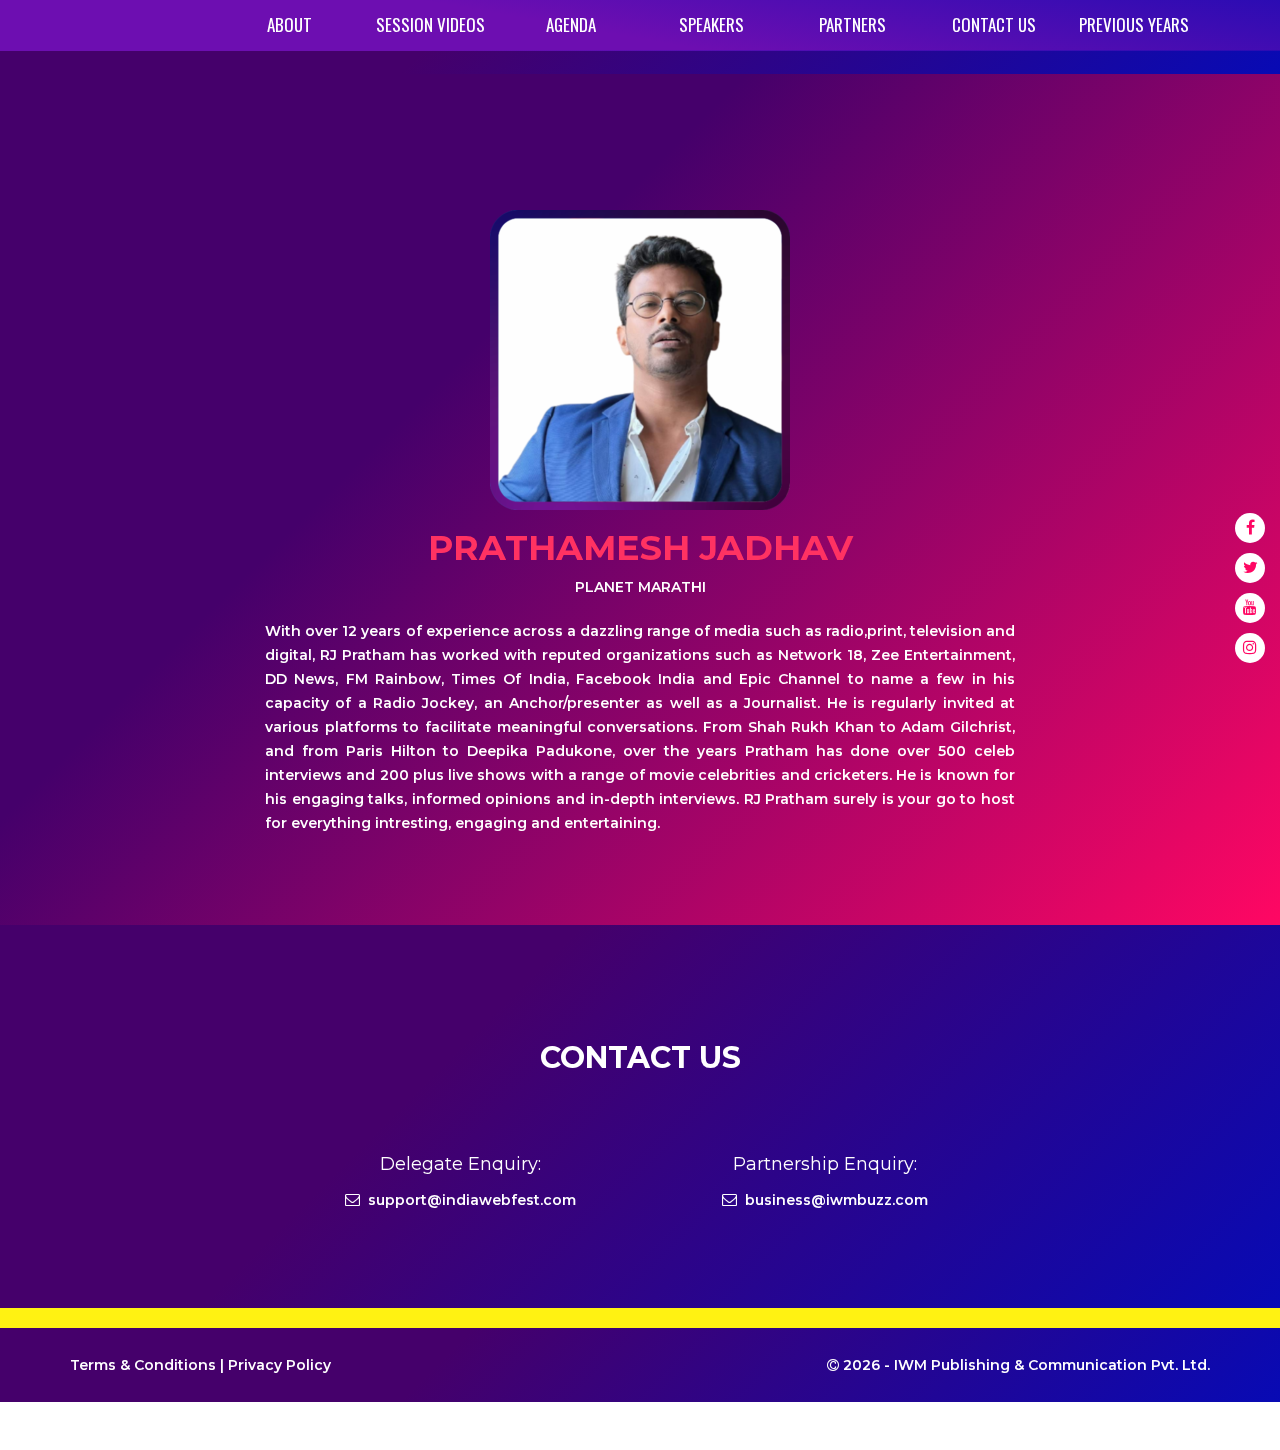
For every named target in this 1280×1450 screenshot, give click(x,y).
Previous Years (1134, 24)
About (289, 24)
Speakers (711, 24)
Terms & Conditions (143, 1365)
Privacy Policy (279, 1365)
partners (852, 24)
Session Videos (430, 24)
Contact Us (994, 24)
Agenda (571, 24)
